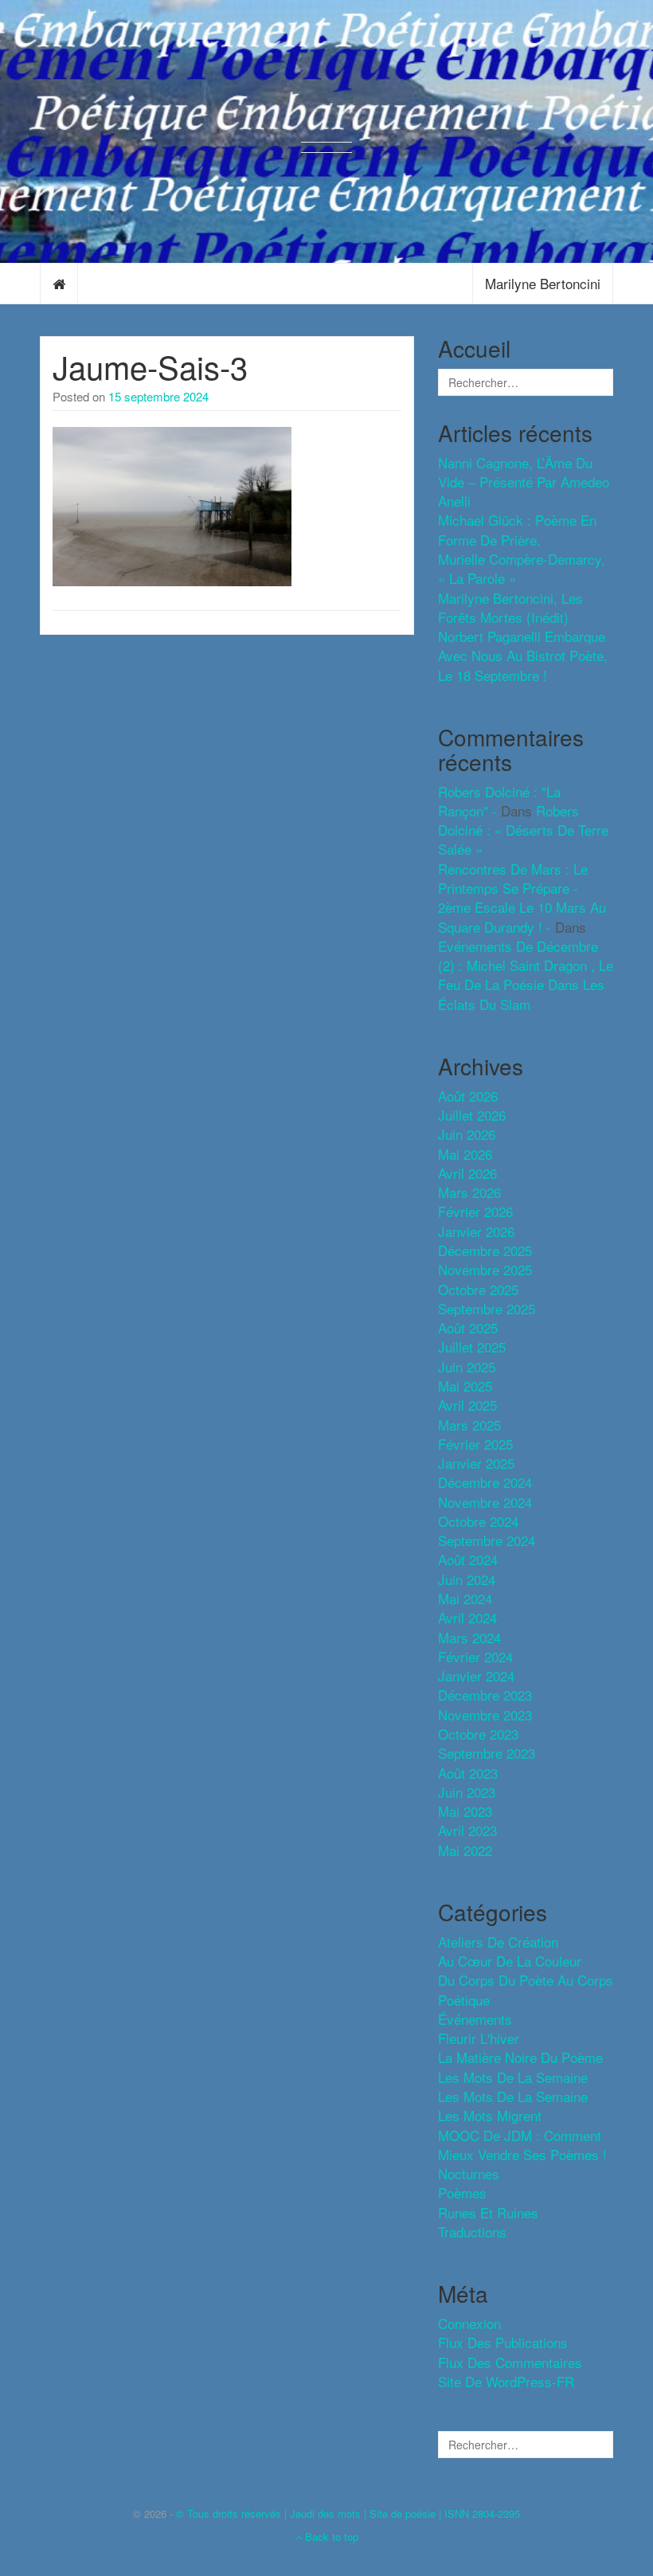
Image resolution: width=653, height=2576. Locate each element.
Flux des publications (503, 2342)
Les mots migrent (490, 2115)
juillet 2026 (472, 1115)
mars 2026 (469, 1192)
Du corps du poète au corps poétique (526, 1989)
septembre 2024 (487, 1540)
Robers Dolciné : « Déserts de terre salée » (523, 830)
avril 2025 (467, 1405)
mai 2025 (465, 1386)
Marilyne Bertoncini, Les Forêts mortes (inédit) (510, 607)
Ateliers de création (498, 1942)
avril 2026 (467, 1173)
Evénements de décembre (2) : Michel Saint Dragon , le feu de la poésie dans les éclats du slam (526, 975)
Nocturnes (469, 2173)
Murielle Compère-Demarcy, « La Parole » (522, 568)
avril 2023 (467, 1830)
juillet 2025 (472, 1347)
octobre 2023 (478, 1734)
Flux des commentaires (510, 2362)
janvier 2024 (476, 1676)
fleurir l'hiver (479, 2038)
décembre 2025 (485, 1250)
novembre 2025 (485, 1269)
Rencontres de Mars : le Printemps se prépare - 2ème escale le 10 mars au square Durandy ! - (522, 898)
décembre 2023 (485, 1695)
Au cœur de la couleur (510, 1961)
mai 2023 (465, 1811)
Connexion (469, 2323)
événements (475, 2019)
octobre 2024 (478, 1521)
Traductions (472, 2231)
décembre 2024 (485, 1482)
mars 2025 (469, 1425)
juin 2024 (467, 1579)
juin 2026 (467, 1134)
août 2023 (468, 1773)
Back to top (330, 2537)
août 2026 (468, 1096)
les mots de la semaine (513, 2077)
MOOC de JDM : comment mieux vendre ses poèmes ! (522, 2145)
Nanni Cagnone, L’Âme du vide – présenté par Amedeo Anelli (524, 482)
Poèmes (462, 2192)
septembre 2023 (487, 1753)
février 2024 (475, 1656)
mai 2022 (465, 1850)
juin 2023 (467, 1792)
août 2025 (468, 1327)
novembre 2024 (485, 1502)
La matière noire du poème (520, 2057)
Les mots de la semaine (513, 2096)
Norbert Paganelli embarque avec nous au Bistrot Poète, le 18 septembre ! (523, 656)
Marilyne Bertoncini (543, 283)
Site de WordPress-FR (506, 2381)
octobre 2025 (478, 1289)
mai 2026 (465, 1154)
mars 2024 (469, 1637)
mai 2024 (465, 1598)
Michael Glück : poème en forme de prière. (517, 529)
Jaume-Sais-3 (150, 366)
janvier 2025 (476, 1463)
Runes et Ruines (488, 2212)
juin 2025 (467, 1366)
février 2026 (475, 1211)
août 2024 (468, 1559)
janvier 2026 (476, 1231)
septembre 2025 (487, 1308)
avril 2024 (467, 1617)
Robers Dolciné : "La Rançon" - (499, 801)
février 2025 (475, 1444)
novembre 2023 (485, 1715)
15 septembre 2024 (158, 396)
